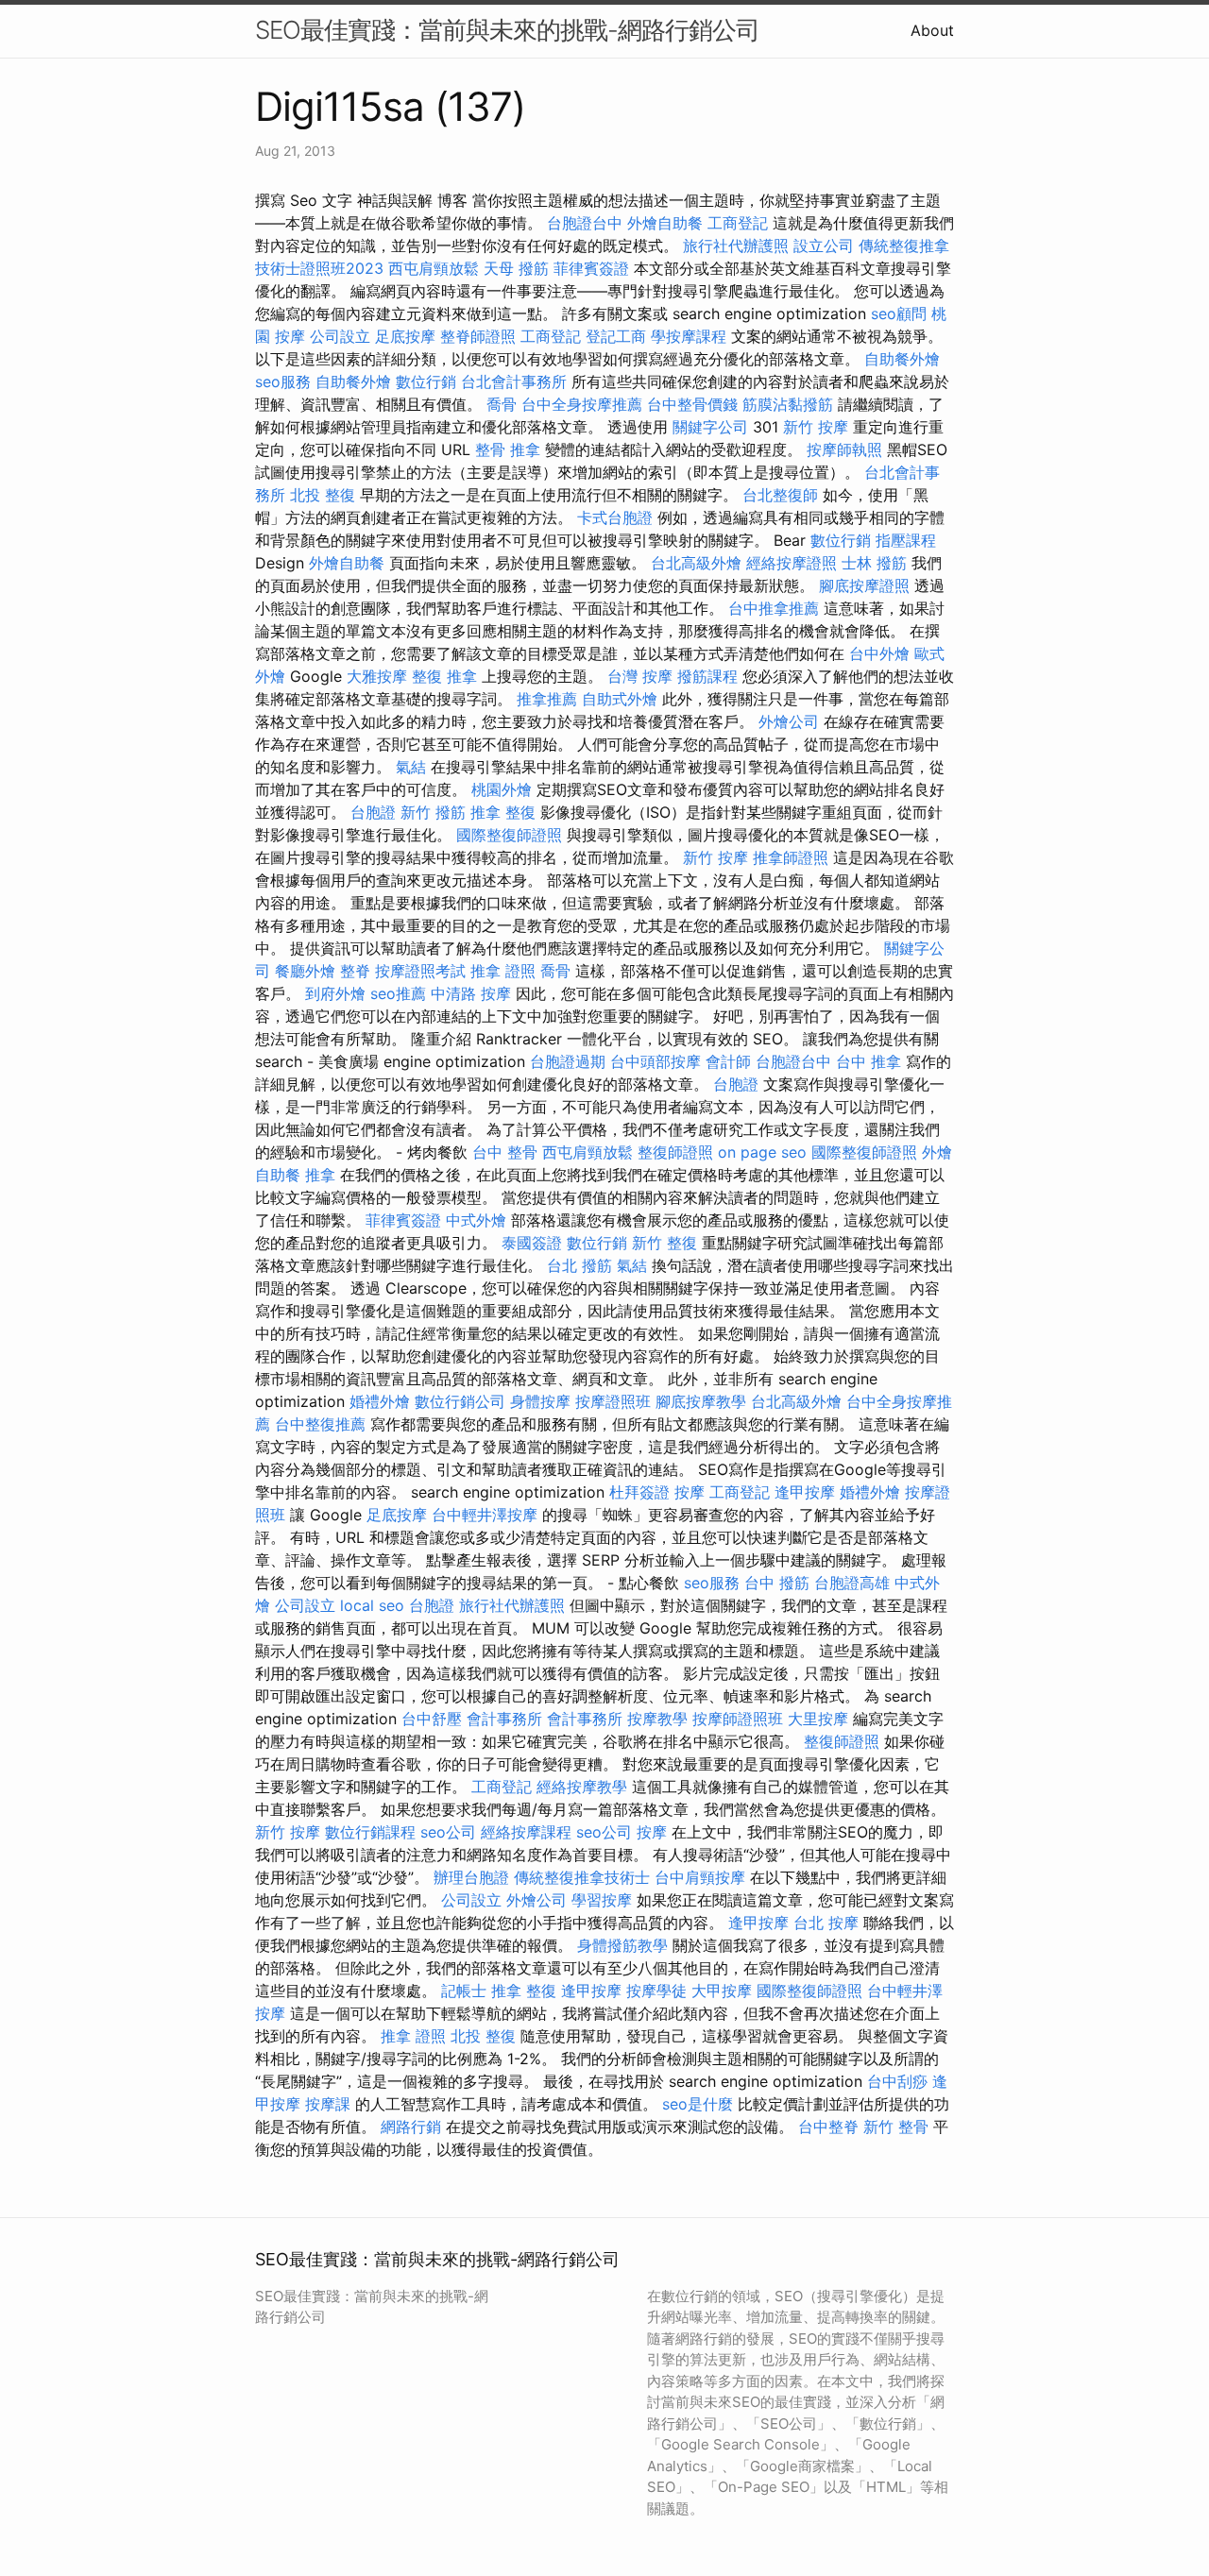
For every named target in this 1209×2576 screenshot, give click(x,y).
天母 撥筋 (516, 268)
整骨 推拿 (508, 449)
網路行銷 (411, 2127)
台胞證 (373, 812)
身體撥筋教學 (622, 1945)
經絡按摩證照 (792, 563)
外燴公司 (789, 721)
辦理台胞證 (471, 1877)
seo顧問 (899, 314)
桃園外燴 (502, 789)
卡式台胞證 (615, 517)
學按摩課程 (689, 336)
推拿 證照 (503, 971)
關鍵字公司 (710, 427)
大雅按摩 (377, 676)
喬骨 (502, 404)
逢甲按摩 (805, 1492)
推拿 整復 (503, 812)
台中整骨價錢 (692, 404)
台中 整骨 (505, 1152)
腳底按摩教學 (701, 1401)
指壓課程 (906, 540)
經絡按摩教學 (582, 1787)
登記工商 (616, 336)
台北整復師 (780, 495)
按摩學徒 (656, 1991)
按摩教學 (657, 1719)
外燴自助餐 (665, 223)
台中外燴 (879, 653)
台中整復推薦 (320, 1424)
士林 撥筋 (874, 563)
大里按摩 (818, 1719)
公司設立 (340, 336)
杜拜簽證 (639, 1492)
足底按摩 (405, 336)
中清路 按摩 (471, 993)
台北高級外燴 (696, 563)
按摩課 (328, 2104)
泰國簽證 (532, 1243)
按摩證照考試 (420, 971)
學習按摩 (602, 1900)
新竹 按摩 (816, 427)
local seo (372, 1605)
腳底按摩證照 (864, 585)
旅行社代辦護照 (736, 246)
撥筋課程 (707, 676)
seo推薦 (398, 993)
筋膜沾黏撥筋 (788, 404)
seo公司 (448, 1832)
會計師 (728, 1061)
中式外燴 (476, 1220)
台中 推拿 (868, 1061)
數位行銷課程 (370, 1832)
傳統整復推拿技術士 (582, 1877)
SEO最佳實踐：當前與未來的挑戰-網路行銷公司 (507, 30)
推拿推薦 (547, 699)
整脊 (355, 971)
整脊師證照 (478, 336)
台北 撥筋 (579, 1265)
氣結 (411, 767)
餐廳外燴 (305, 971)
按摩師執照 (844, 449)
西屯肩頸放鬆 (434, 268)
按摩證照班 (613, 1401)
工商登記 (738, 223)
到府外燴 (335, 993)
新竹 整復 (664, 1243)
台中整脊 (828, 2127)
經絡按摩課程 (526, 1832)
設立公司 (824, 246)
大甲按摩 (722, 1991)
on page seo (762, 1152)
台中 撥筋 (777, 1583)
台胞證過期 (568, 1061)
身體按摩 (540, 1401)
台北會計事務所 (514, 381)
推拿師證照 (791, 857)
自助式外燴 (620, 699)
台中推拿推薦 (774, 608)
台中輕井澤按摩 (485, 1515)
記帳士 (464, 1991)
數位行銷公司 (460, 1401)
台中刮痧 (897, 2081)
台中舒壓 (432, 1719)
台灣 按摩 (640, 676)
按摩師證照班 (738, 1719)
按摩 (690, 1492)
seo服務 (283, 381)
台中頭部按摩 (656, 1061)
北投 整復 (323, 495)
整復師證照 (675, 1152)
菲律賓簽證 (591, 268)
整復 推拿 (444, 676)
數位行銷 (426, 381)
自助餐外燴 (902, 359)
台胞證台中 (585, 223)
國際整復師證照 (509, 835)
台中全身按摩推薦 (582, 404)
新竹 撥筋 (433, 812)
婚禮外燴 (380, 1401)
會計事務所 (504, 1719)
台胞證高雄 (852, 1583)
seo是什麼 (698, 2104)
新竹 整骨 (896, 2127)
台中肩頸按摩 (700, 1877)
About (932, 30)
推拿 (320, 1175)
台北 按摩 (826, 1923)
